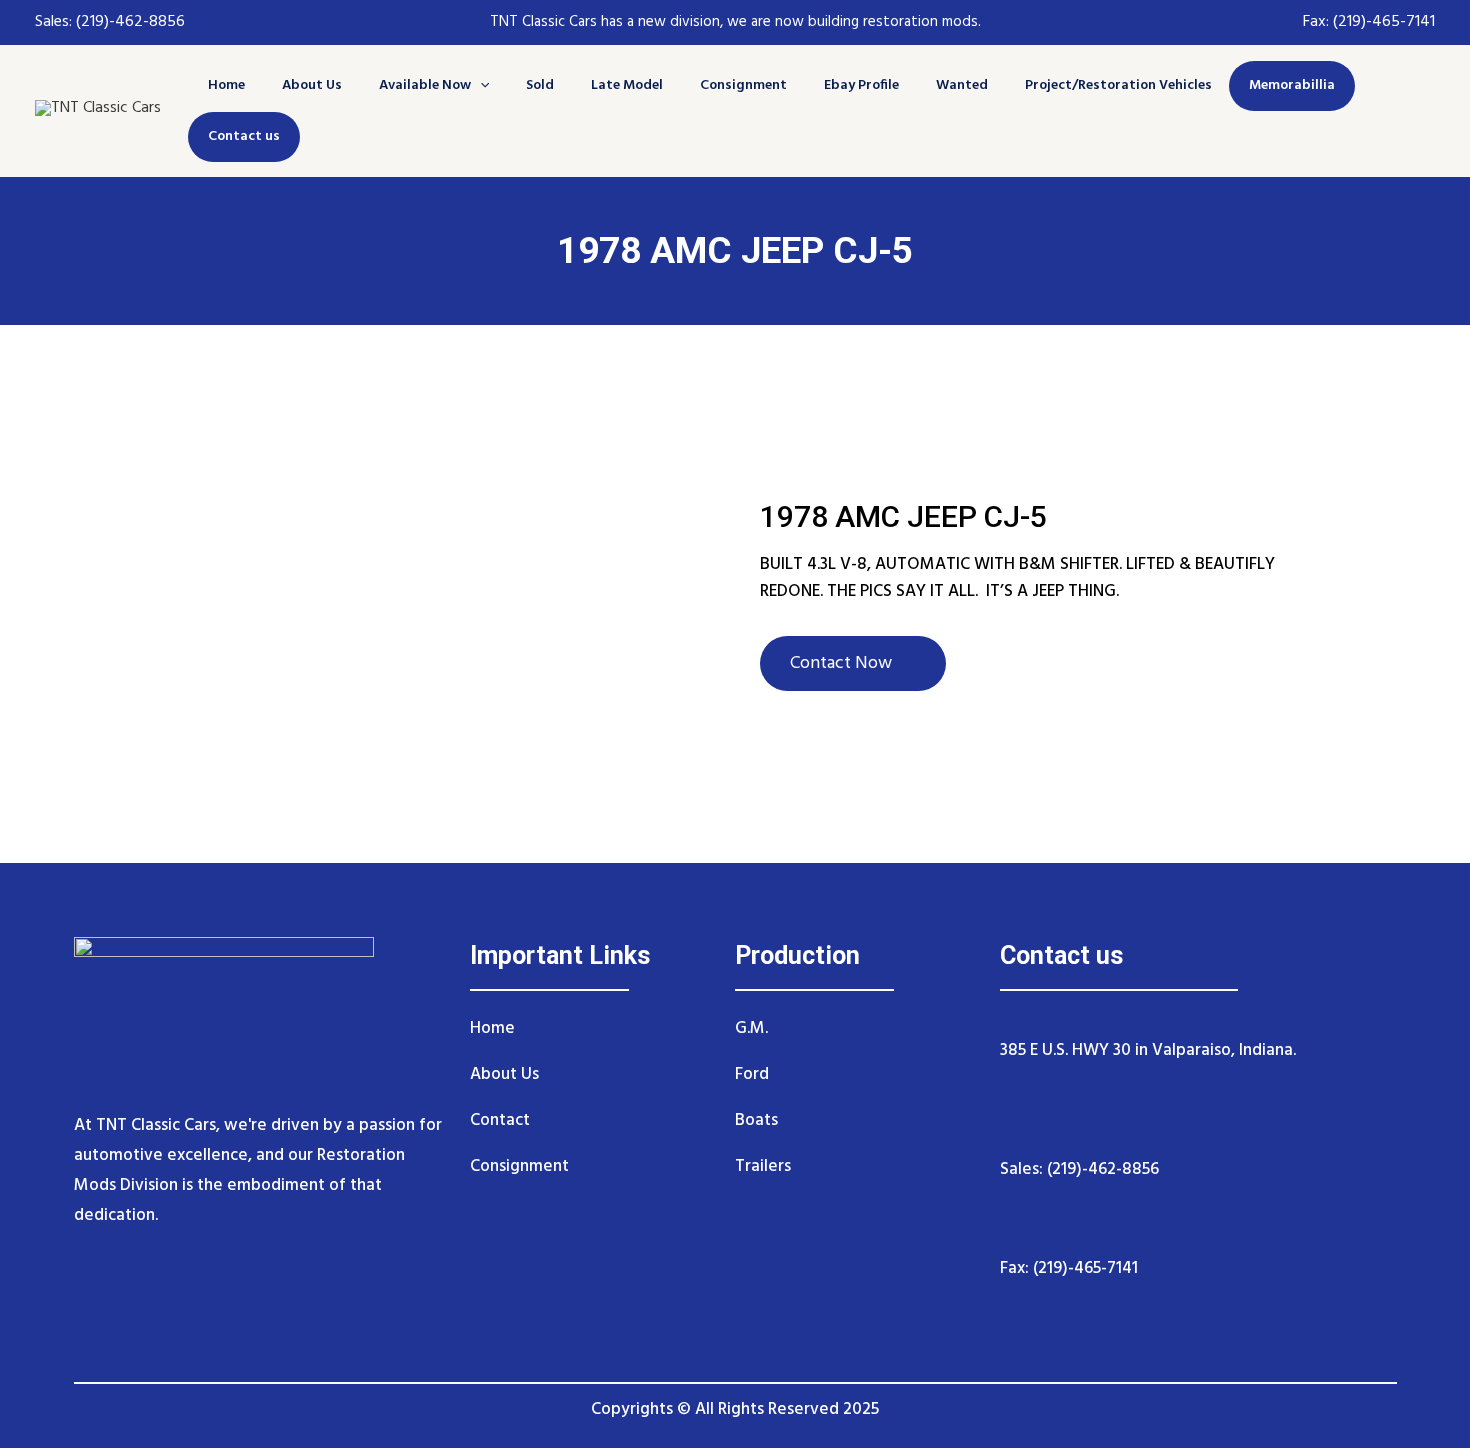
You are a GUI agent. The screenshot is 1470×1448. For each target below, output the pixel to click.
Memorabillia (1292, 85)
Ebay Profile (861, 85)
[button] (480, 85)
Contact (500, 1120)
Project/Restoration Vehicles (1118, 85)
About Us (312, 85)
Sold (540, 85)
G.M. (751, 1028)
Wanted (962, 85)
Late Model (627, 85)
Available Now (425, 85)
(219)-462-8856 (128, 22)
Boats (756, 1120)
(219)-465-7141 (1384, 22)
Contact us (244, 136)
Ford (752, 1074)
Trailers (763, 1166)
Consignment (743, 85)
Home (226, 85)
